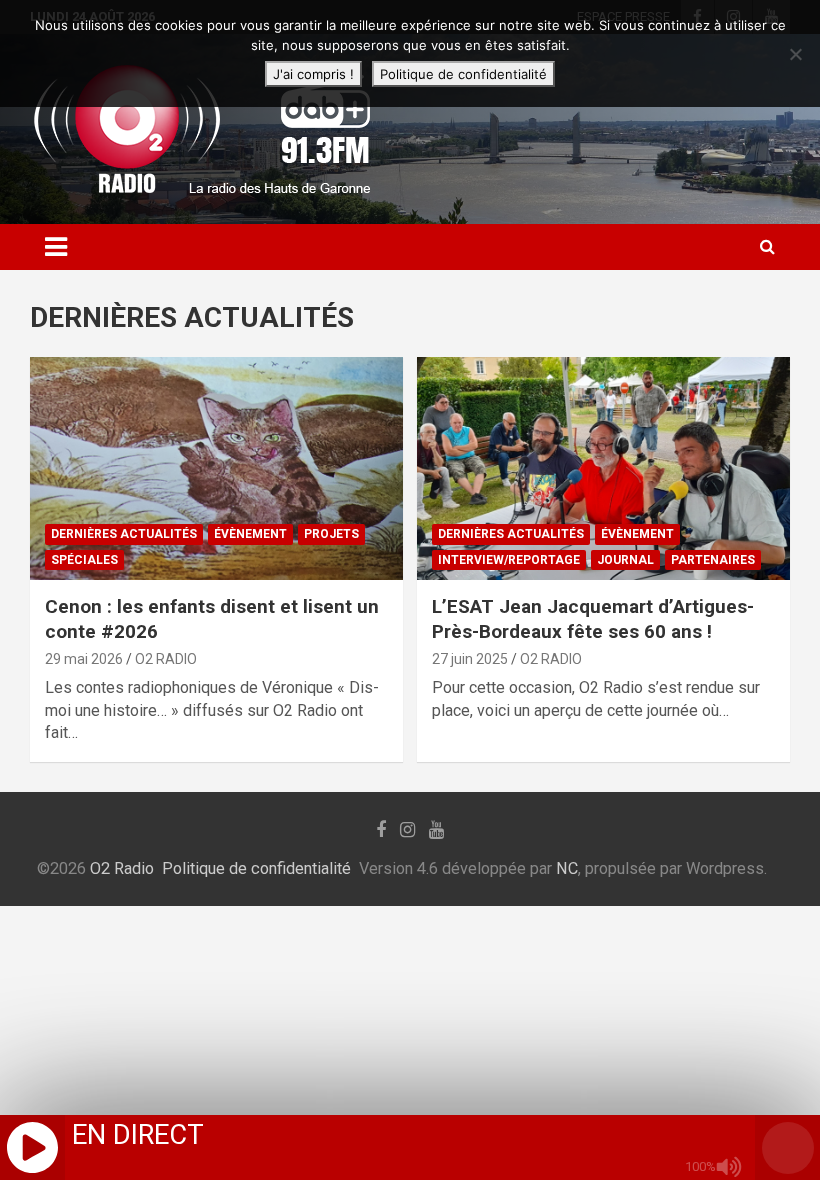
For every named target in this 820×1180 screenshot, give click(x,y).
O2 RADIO (166, 659)
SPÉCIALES (84, 560)
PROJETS (331, 534)
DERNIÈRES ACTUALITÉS (124, 534)
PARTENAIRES (713, 560)
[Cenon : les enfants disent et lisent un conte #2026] (216, 468)
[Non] (795, 54)
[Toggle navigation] (56, 247)
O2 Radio (122, 868)
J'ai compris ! (313, 74)
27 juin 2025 (470, 659)
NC (567, 868)
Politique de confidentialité (256, 868)
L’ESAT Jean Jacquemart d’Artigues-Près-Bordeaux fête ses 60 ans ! (593, 619)
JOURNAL (625, 560)
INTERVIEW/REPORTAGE (509, 560)
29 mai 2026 (84, 659)
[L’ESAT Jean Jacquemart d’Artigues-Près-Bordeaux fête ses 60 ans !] (603, 468)
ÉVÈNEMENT (250, 534)
